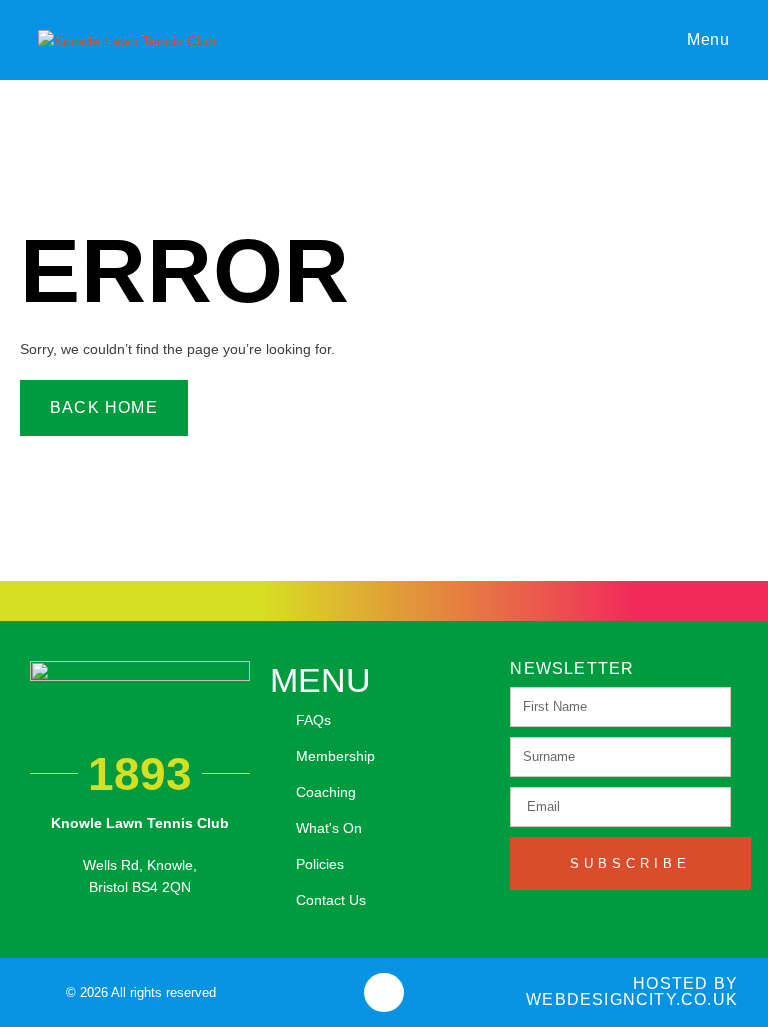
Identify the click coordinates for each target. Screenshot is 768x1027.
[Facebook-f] (383, 992)
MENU (320, 680)
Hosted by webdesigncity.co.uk (632, 991)
